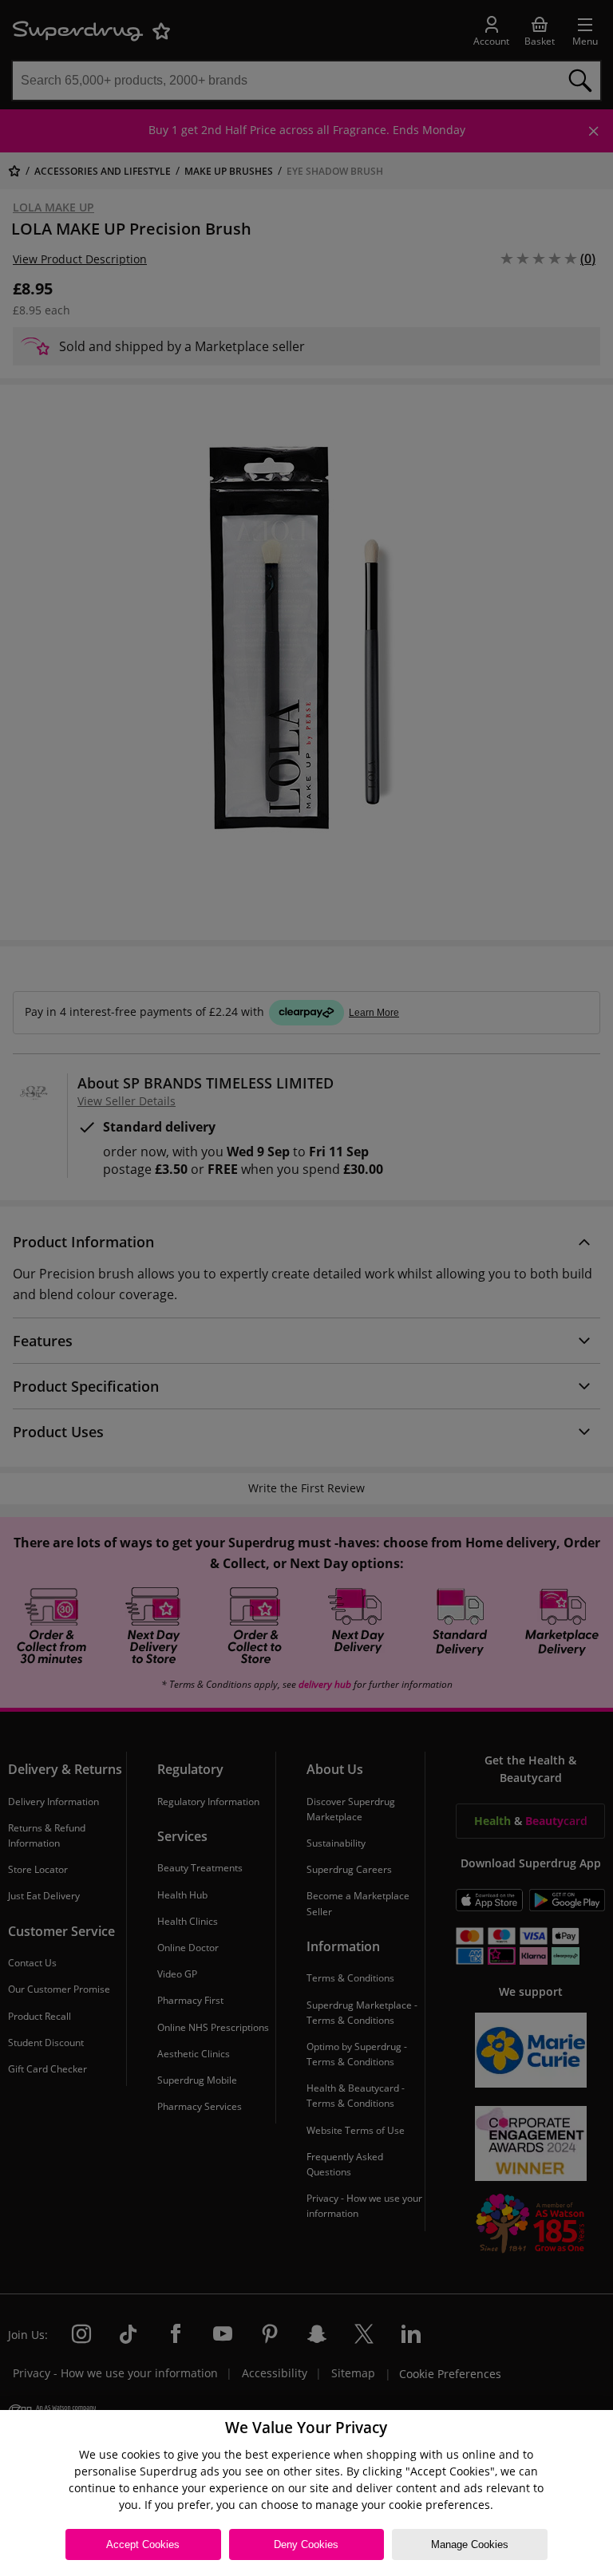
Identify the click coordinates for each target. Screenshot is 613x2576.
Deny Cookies (306, 2544)
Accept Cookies (143, 2544)
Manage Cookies (470, 2544)
